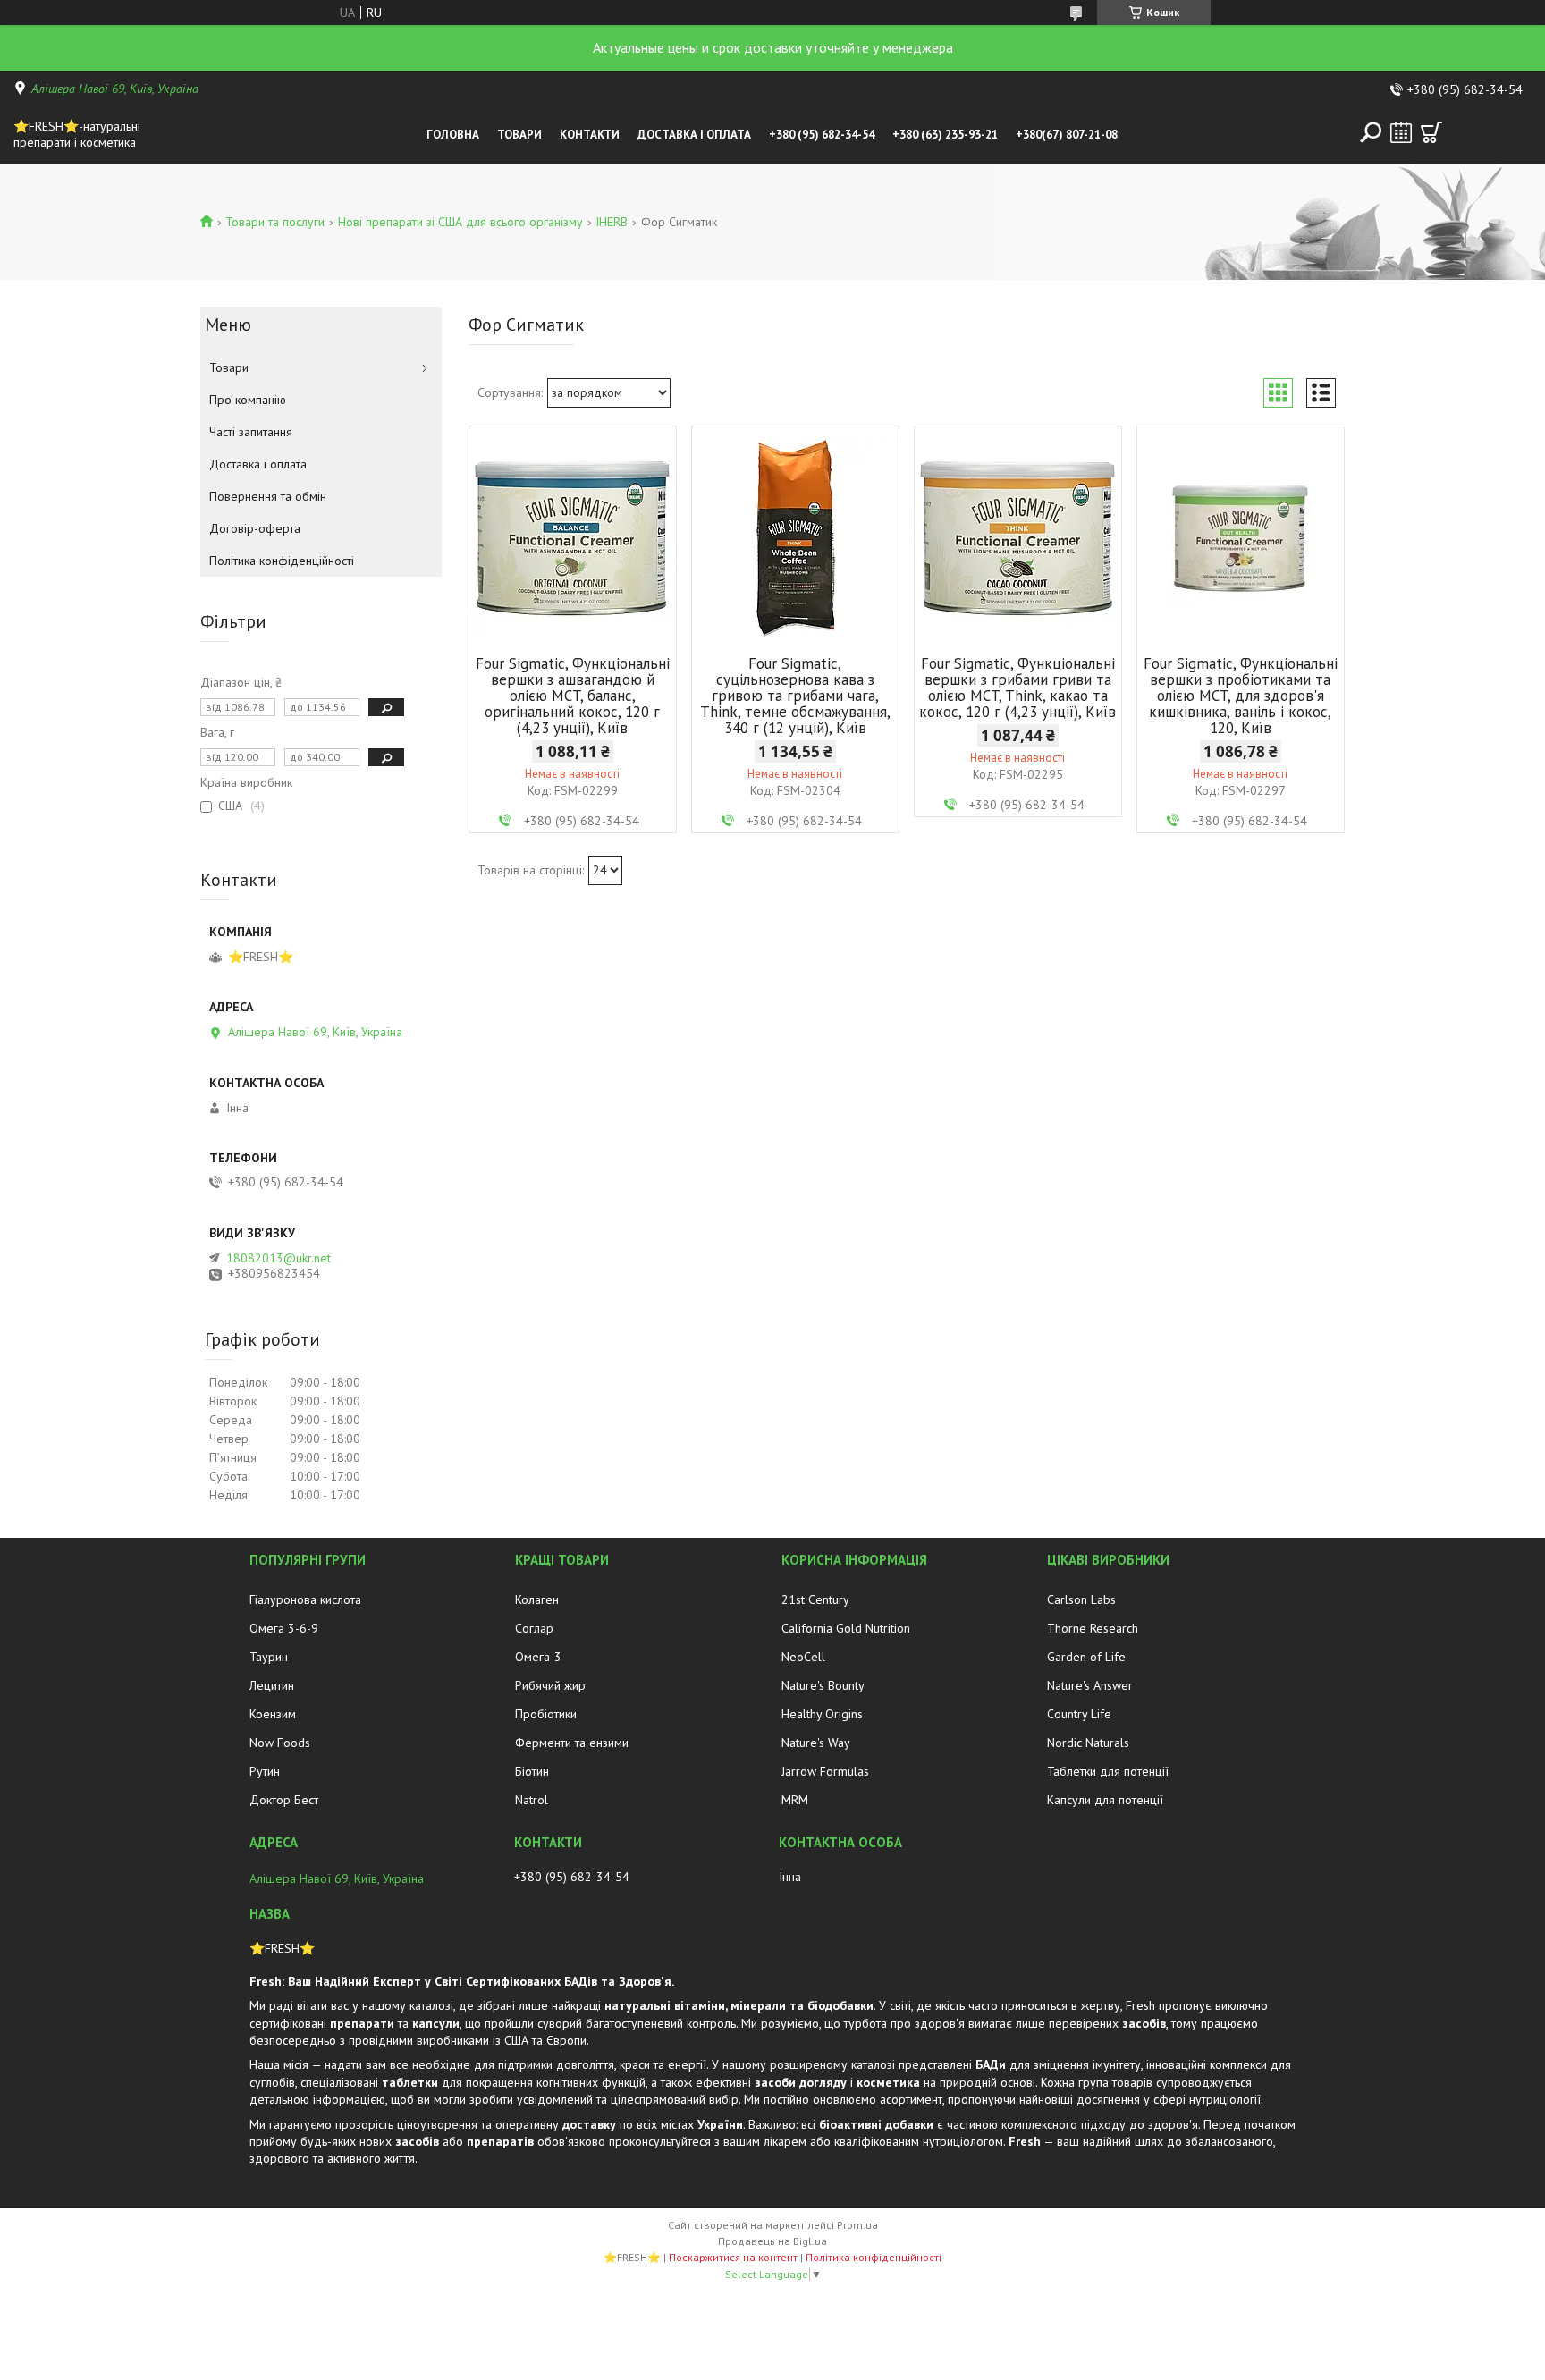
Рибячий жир (550, 1685)
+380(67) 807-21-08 (1067, 135)
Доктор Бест (284, 1800)
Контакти (590, 135)
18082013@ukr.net (279, 1258)
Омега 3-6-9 (284, 1628)
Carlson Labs (1081, 1599)
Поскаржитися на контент (733, 2257)
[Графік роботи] (1401, 132)
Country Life (1079, 1714)
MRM (795, 1800)
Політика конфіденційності (282, 561)
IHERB (612, 222)
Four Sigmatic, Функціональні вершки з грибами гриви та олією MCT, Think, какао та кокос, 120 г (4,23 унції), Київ (1017, 688)
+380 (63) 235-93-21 (945, 135)
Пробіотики (546, 1714)
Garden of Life (1086, 1657)
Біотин (532, 1771)
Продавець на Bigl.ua (772, 2241)
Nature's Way (816, 1743)
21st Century (815, 1599)
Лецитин (272, 1685)
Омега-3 (538, 1657)
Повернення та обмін (268, 496)
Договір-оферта (255, 528)
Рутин (265, 1771)
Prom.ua (857, 2225)
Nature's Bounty (823, 1685)
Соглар (534, 1628)
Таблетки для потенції (1108, 1771)
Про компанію (248, 400)
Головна (453, 135)
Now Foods (280, 1743)
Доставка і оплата (694, 135)
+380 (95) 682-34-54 (822, 135)
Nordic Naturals (1088, 1743)
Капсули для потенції (1105, 1800)
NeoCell (803, 1657)
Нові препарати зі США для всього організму (460, 222)
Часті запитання (251, 432)
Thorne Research (1093, 1628)
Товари (519, 135)
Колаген (537, 1599)
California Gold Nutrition (846, 1628)
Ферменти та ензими (572, 1743)
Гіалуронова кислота (305, 1599)
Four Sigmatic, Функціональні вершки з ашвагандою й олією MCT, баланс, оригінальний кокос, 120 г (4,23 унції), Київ (573, 696)
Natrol (532, 1800)
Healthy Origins (822, 1714)
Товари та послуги (275, 222)
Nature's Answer (1090, 1685)
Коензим (273, 1714)
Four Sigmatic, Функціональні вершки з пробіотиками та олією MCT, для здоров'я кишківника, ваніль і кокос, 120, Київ (1241, 696)
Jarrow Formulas (825, 1771)
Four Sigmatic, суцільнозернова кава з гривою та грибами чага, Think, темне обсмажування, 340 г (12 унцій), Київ (795, 696)
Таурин (269, 1657)
